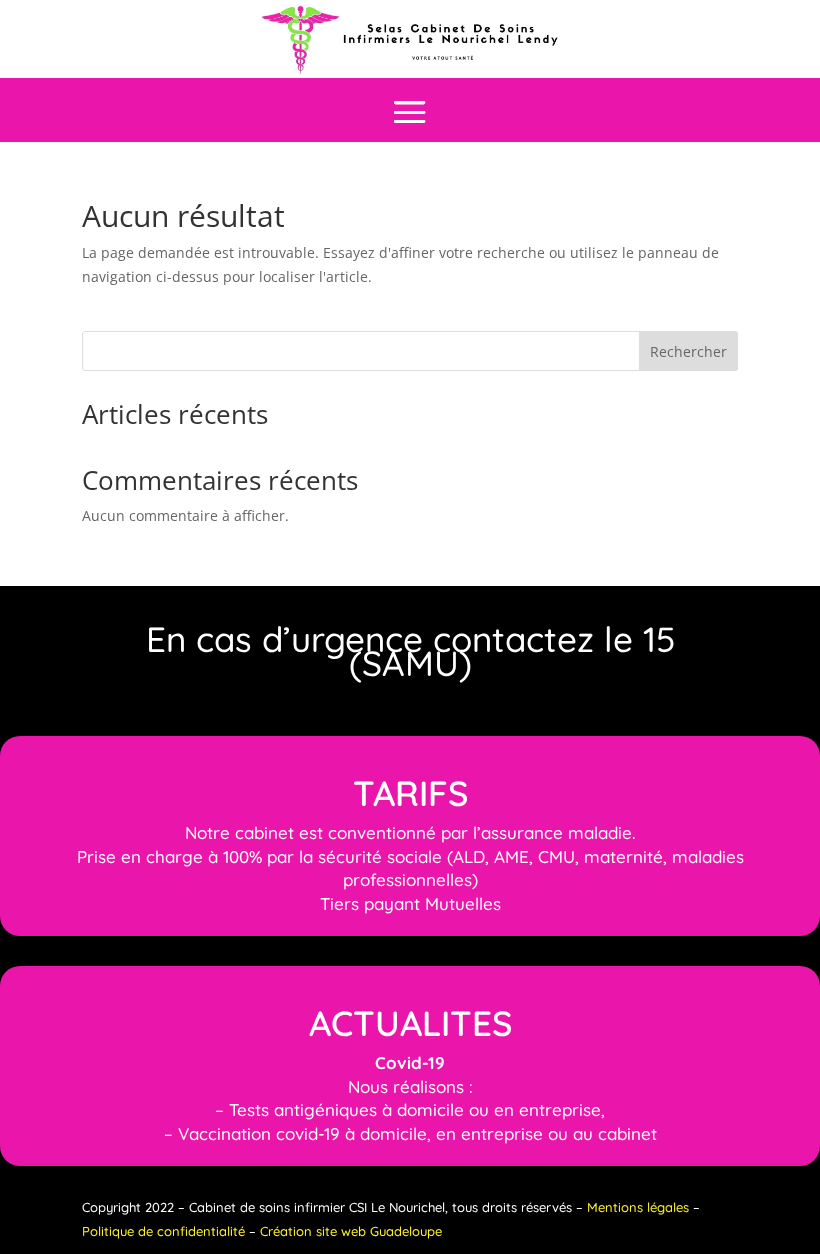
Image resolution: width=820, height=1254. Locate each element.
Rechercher (688, 351)
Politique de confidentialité (163, 1231)
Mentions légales (638, 1207)
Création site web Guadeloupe (351, 1231)
